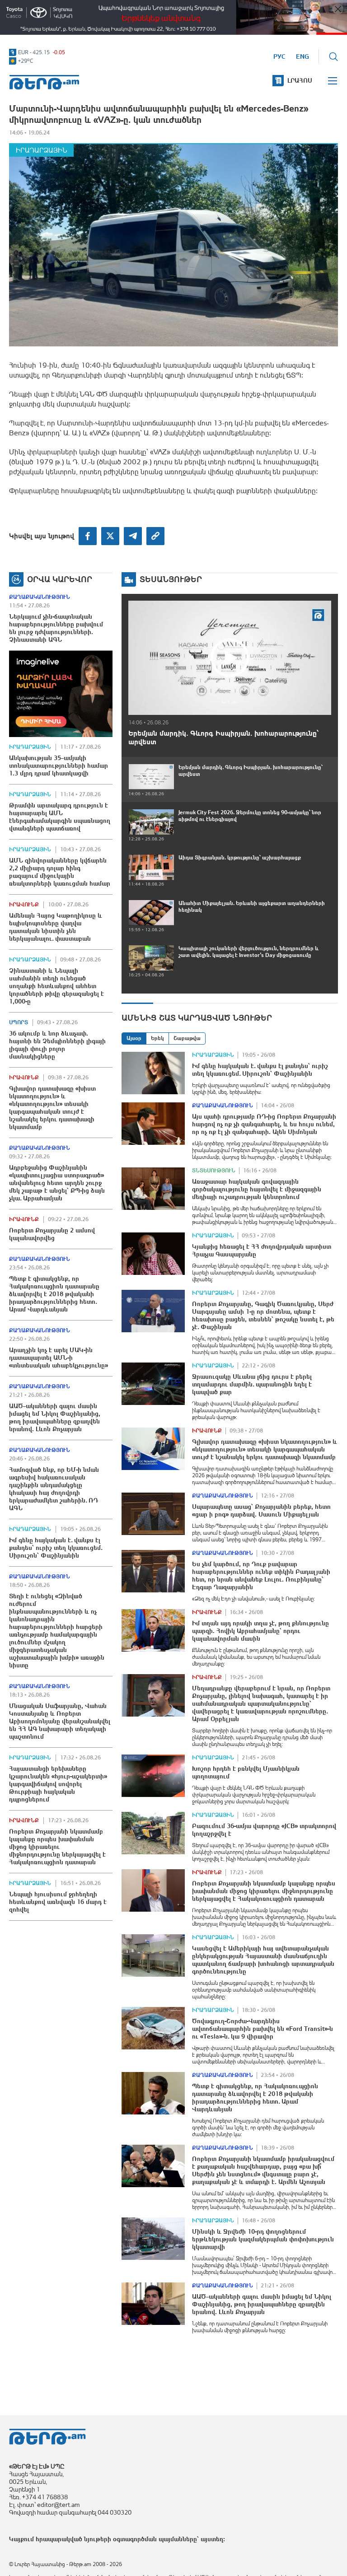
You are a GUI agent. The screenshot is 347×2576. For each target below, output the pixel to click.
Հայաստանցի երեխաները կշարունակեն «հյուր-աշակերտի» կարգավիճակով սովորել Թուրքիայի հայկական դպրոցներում (58, 1784)
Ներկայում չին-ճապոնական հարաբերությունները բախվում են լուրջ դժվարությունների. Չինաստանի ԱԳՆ (56, 628)
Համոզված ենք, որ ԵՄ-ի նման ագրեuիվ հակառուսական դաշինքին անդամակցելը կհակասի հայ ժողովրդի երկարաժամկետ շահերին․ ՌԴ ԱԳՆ (54, 1489)
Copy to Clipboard (155, 536)
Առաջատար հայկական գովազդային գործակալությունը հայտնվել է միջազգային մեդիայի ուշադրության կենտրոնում (257, 1189)
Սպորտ (19, 1022)
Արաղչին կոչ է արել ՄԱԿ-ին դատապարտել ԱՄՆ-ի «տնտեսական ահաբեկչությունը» (59, 1358)
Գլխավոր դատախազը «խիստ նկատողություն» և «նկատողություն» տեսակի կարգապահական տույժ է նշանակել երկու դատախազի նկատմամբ (52, 1108)
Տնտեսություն (214, 1171)
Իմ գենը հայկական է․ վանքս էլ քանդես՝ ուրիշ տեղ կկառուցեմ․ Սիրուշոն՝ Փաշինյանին (56, 1548)
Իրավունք (24, 905)
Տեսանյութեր (171, 579)
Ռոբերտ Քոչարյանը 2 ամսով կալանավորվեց (52, 1234)
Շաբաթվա (187, 1038)
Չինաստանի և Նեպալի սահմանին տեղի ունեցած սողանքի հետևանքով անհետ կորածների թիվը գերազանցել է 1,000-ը (56, 986)
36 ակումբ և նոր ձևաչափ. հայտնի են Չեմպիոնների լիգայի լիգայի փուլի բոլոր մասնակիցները (57, 1045)
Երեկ (157, 1038)
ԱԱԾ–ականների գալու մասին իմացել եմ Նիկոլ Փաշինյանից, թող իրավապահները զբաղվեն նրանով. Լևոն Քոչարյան (55, 1417)
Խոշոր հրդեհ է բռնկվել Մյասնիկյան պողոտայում (246, 1772)
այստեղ (212, 2539)
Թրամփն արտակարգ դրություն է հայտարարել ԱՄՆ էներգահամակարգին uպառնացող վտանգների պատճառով (60, 817)
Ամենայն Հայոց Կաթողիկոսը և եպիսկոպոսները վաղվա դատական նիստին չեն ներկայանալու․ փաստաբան (56, 927)
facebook (88, 536)
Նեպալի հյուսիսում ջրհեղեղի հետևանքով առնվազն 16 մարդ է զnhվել (58, 1902)
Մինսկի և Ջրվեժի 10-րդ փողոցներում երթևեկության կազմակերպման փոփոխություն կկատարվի (263, 2239)
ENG (302, 56)
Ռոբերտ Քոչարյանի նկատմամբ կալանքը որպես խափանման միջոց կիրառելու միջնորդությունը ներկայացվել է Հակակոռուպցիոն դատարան (57, 1847)
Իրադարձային (41, 150)
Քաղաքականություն (40, 597)
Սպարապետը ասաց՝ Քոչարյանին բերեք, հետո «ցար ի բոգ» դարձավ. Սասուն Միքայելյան (261, 1510)
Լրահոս (300, 80)
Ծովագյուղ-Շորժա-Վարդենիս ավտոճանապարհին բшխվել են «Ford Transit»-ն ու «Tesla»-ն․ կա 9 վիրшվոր (263, 2029)
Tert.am (44, 82)
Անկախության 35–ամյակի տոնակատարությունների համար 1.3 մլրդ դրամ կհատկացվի (59, 765)
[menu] (333, 81)
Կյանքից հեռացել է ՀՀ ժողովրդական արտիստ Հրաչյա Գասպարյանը (262, 1250)
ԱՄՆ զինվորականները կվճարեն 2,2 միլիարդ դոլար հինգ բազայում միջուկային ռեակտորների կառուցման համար (60, 872)
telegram (133, 536)
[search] (333, 56)
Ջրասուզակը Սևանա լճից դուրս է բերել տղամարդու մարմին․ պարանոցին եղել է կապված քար (252, 1384)
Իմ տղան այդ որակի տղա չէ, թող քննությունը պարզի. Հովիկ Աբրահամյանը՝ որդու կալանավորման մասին (260, 1631)
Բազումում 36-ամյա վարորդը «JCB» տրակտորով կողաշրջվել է (264, 1830)
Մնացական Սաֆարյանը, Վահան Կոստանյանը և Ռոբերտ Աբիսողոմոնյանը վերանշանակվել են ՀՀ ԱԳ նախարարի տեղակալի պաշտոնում (60, 1721)
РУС (279, 56)
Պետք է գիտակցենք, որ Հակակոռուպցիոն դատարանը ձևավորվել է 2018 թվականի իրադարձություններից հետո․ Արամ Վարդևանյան (54, 1294)
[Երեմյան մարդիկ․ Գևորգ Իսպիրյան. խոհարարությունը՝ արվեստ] (230, 658)
